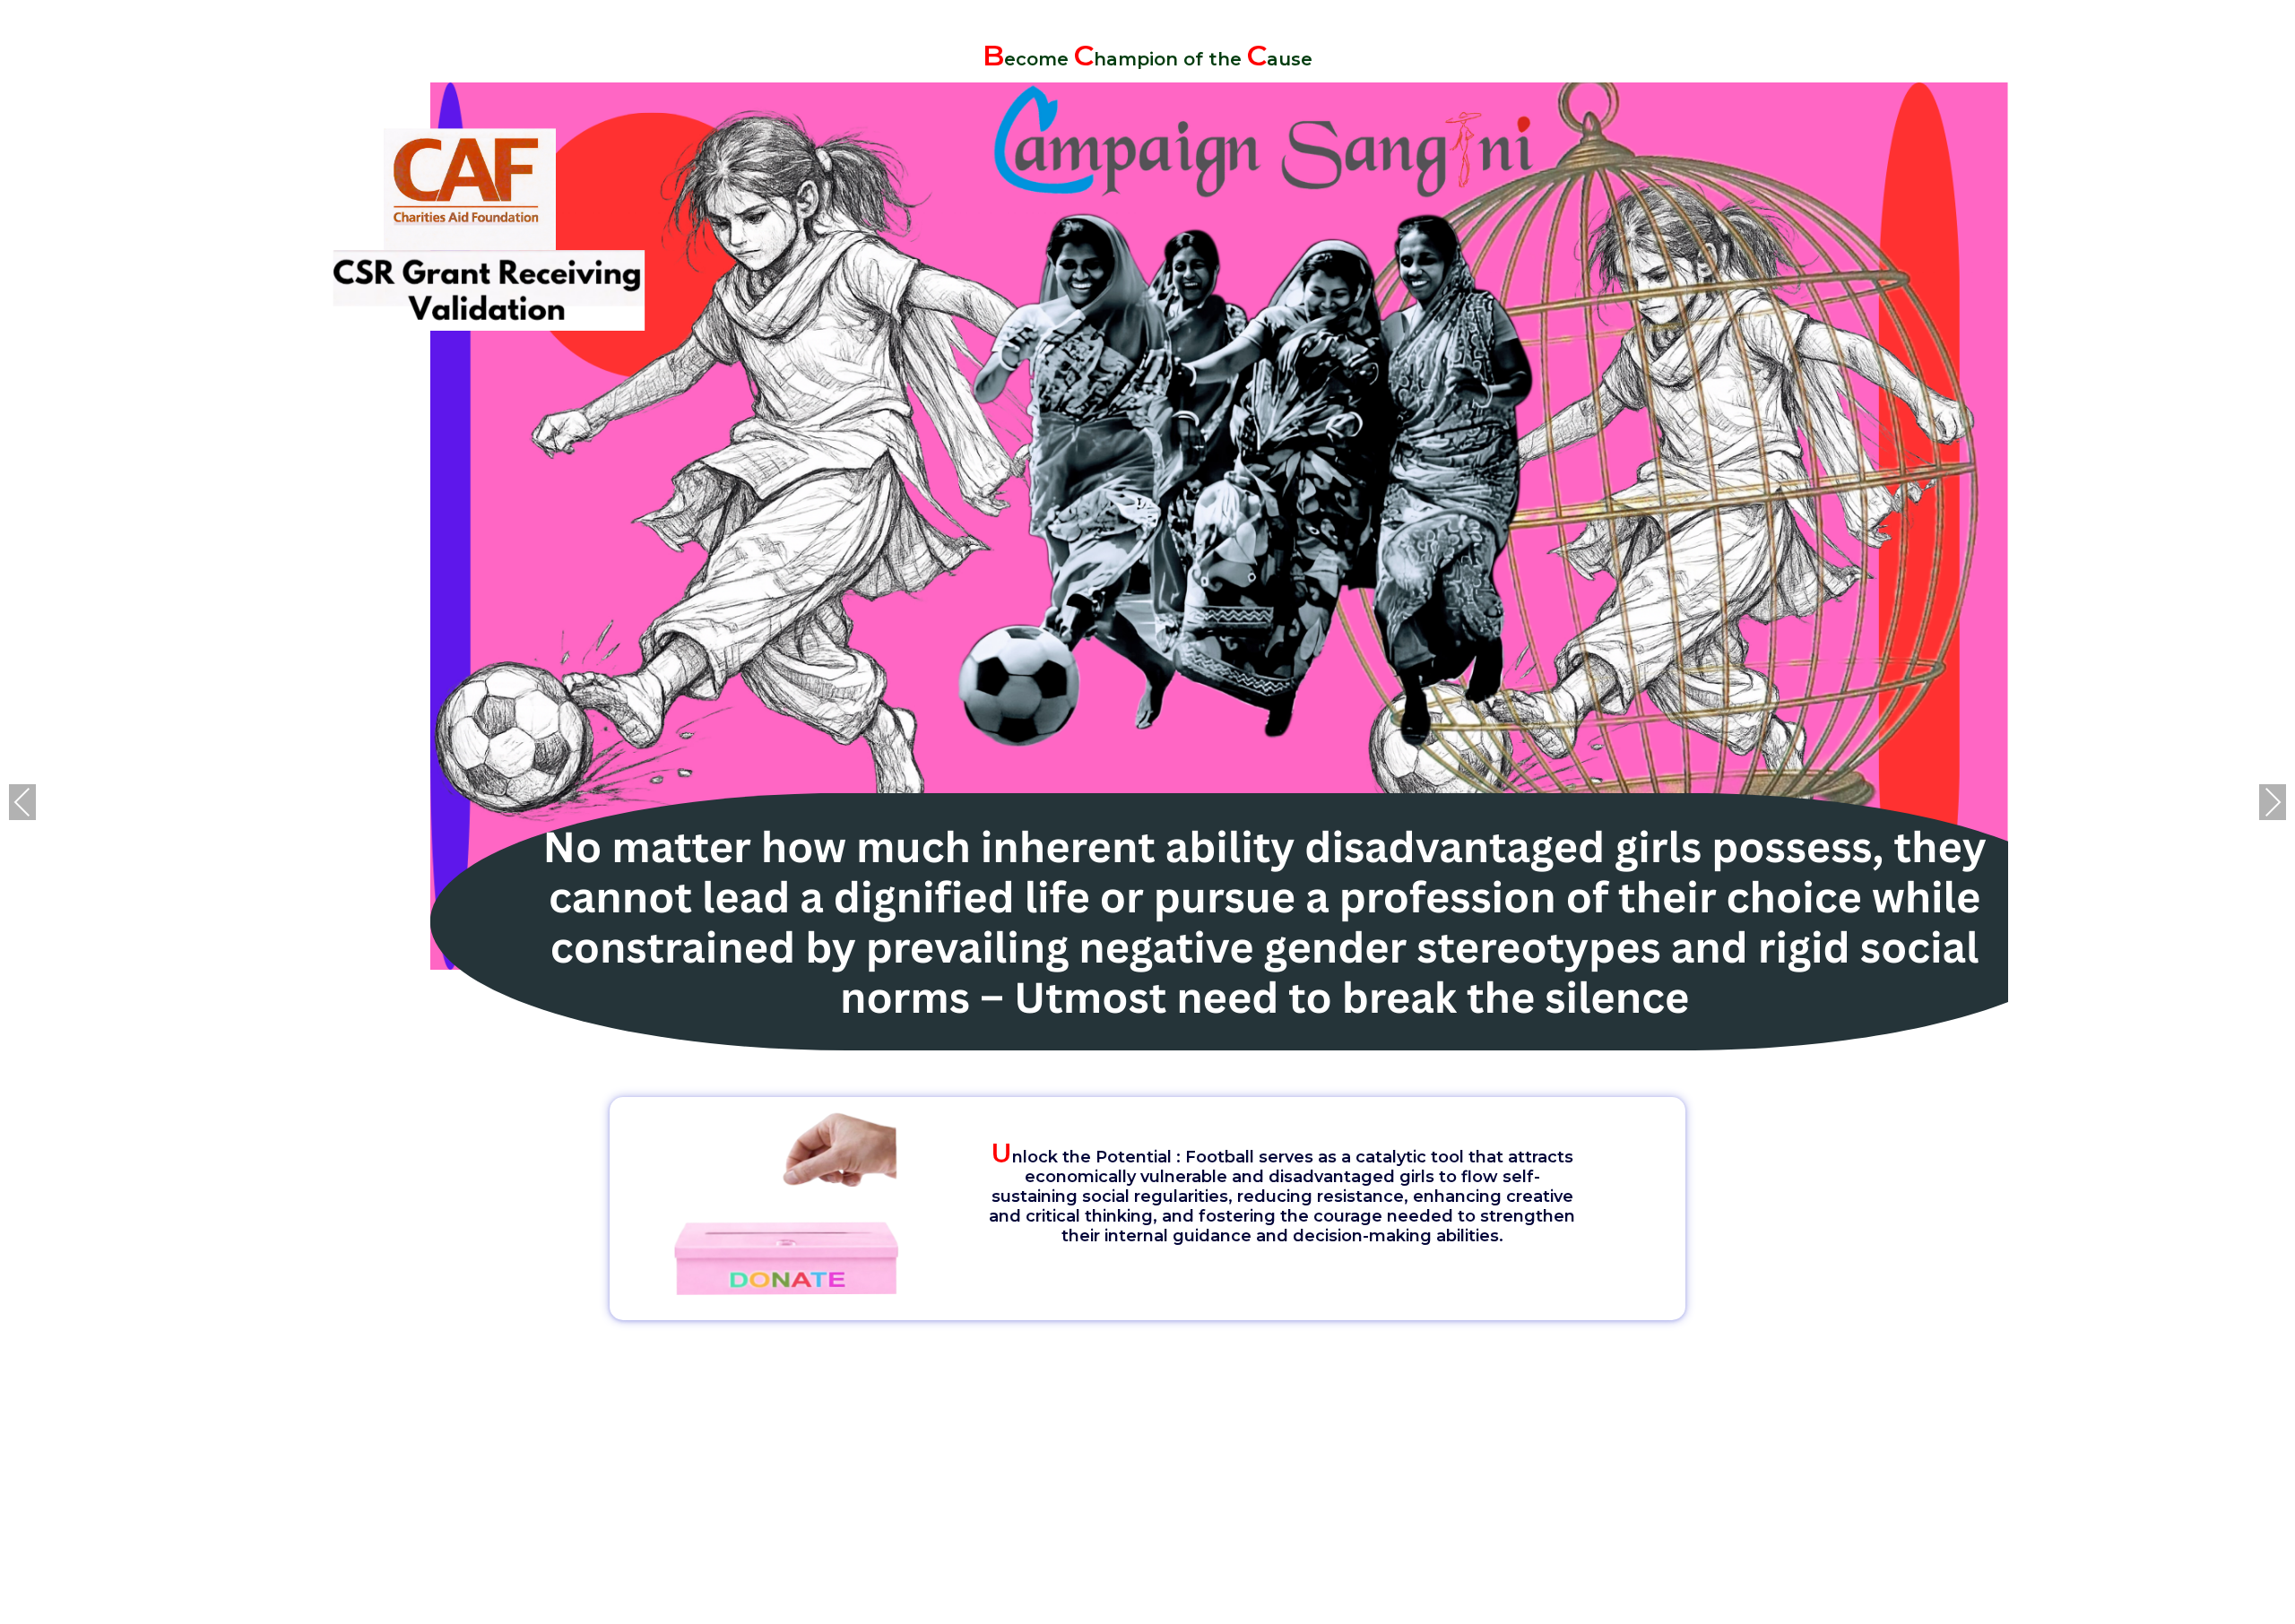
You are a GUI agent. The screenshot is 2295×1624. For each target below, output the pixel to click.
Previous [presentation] (22, 802)
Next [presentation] (2273, 802)
